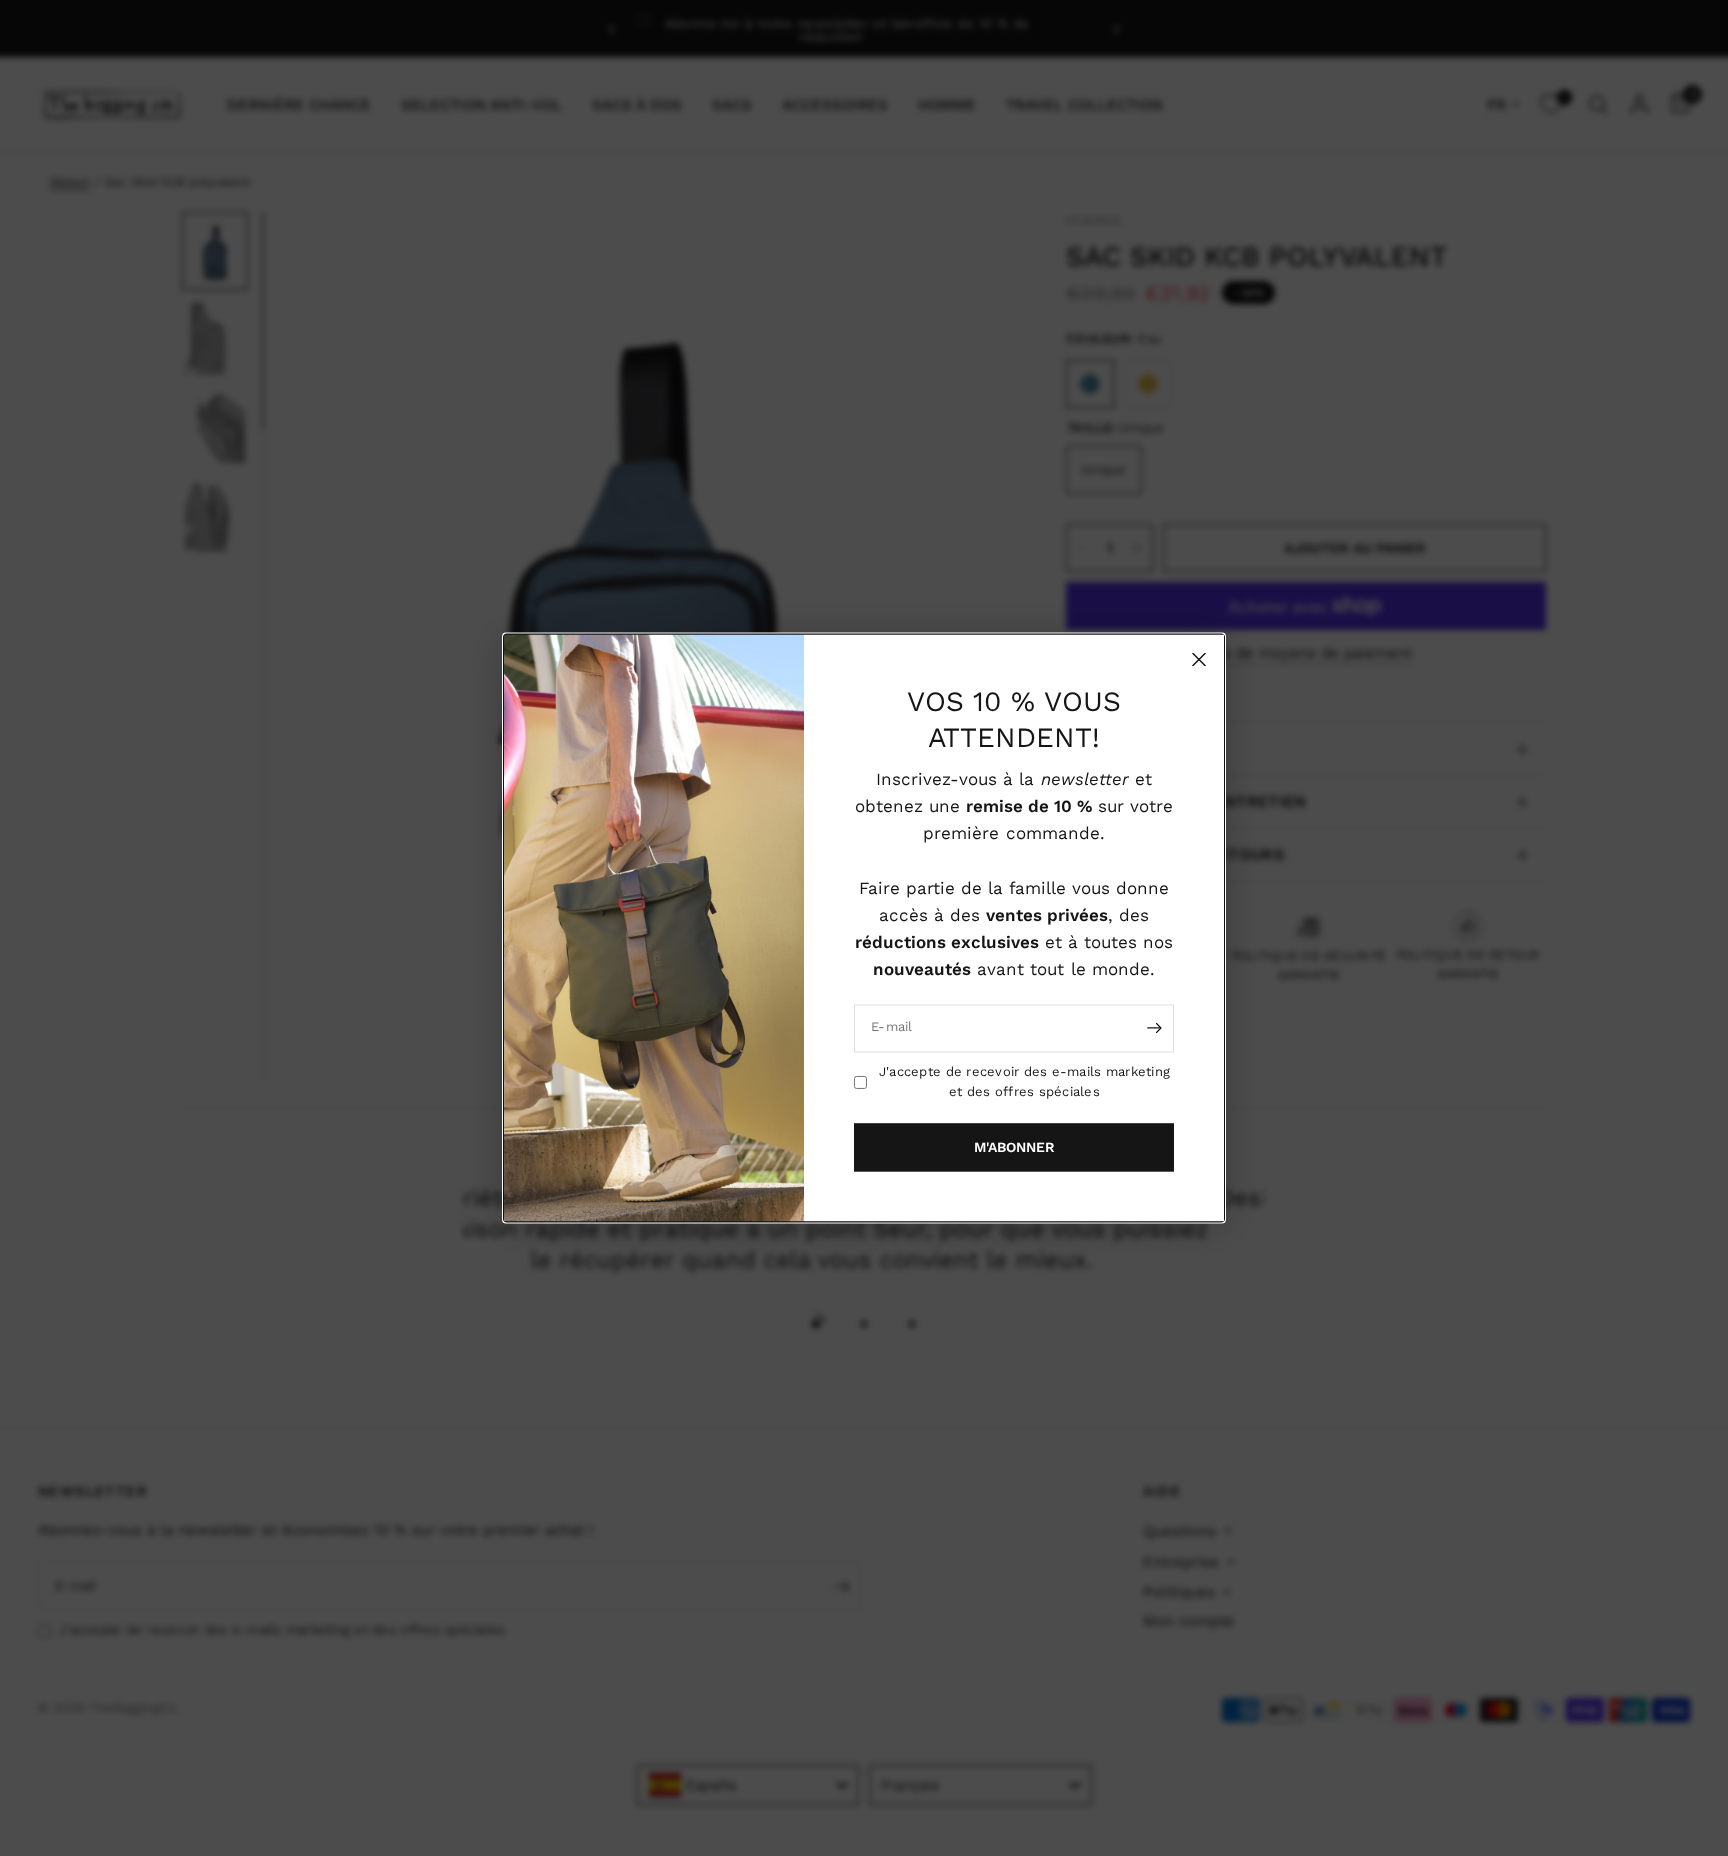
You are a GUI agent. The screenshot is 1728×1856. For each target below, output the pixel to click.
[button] (1014, 1148)
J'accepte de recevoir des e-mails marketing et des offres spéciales (1024, 1082)
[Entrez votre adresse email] (1154, 1028)
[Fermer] (1199, 659)
